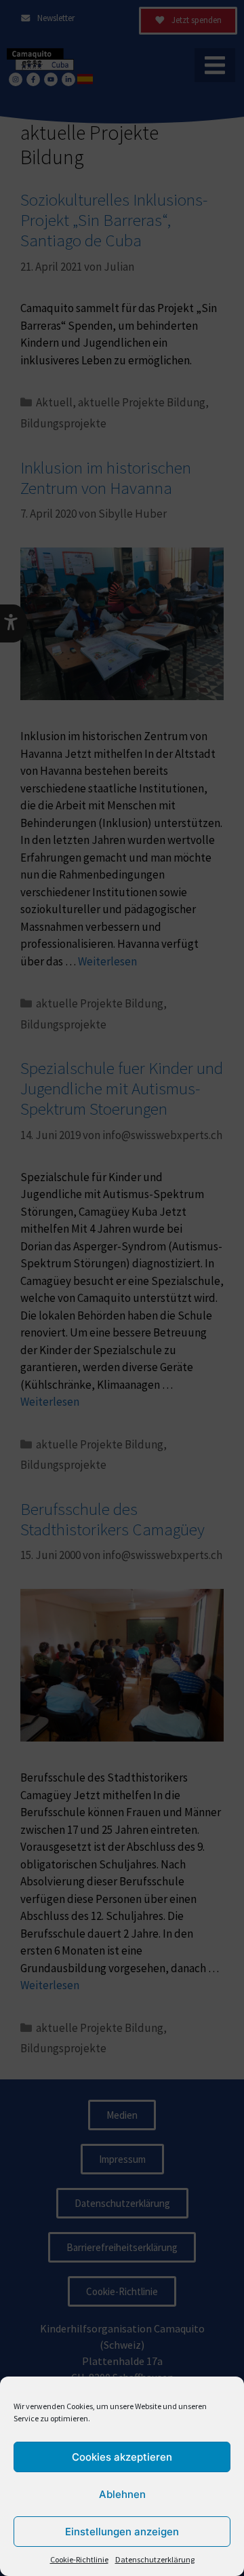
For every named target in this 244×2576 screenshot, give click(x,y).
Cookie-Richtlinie (79, 2559)
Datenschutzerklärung (155, 2559)
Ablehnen (122, 2494)
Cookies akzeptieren (122, 2457)
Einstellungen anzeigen (122, 2532)
